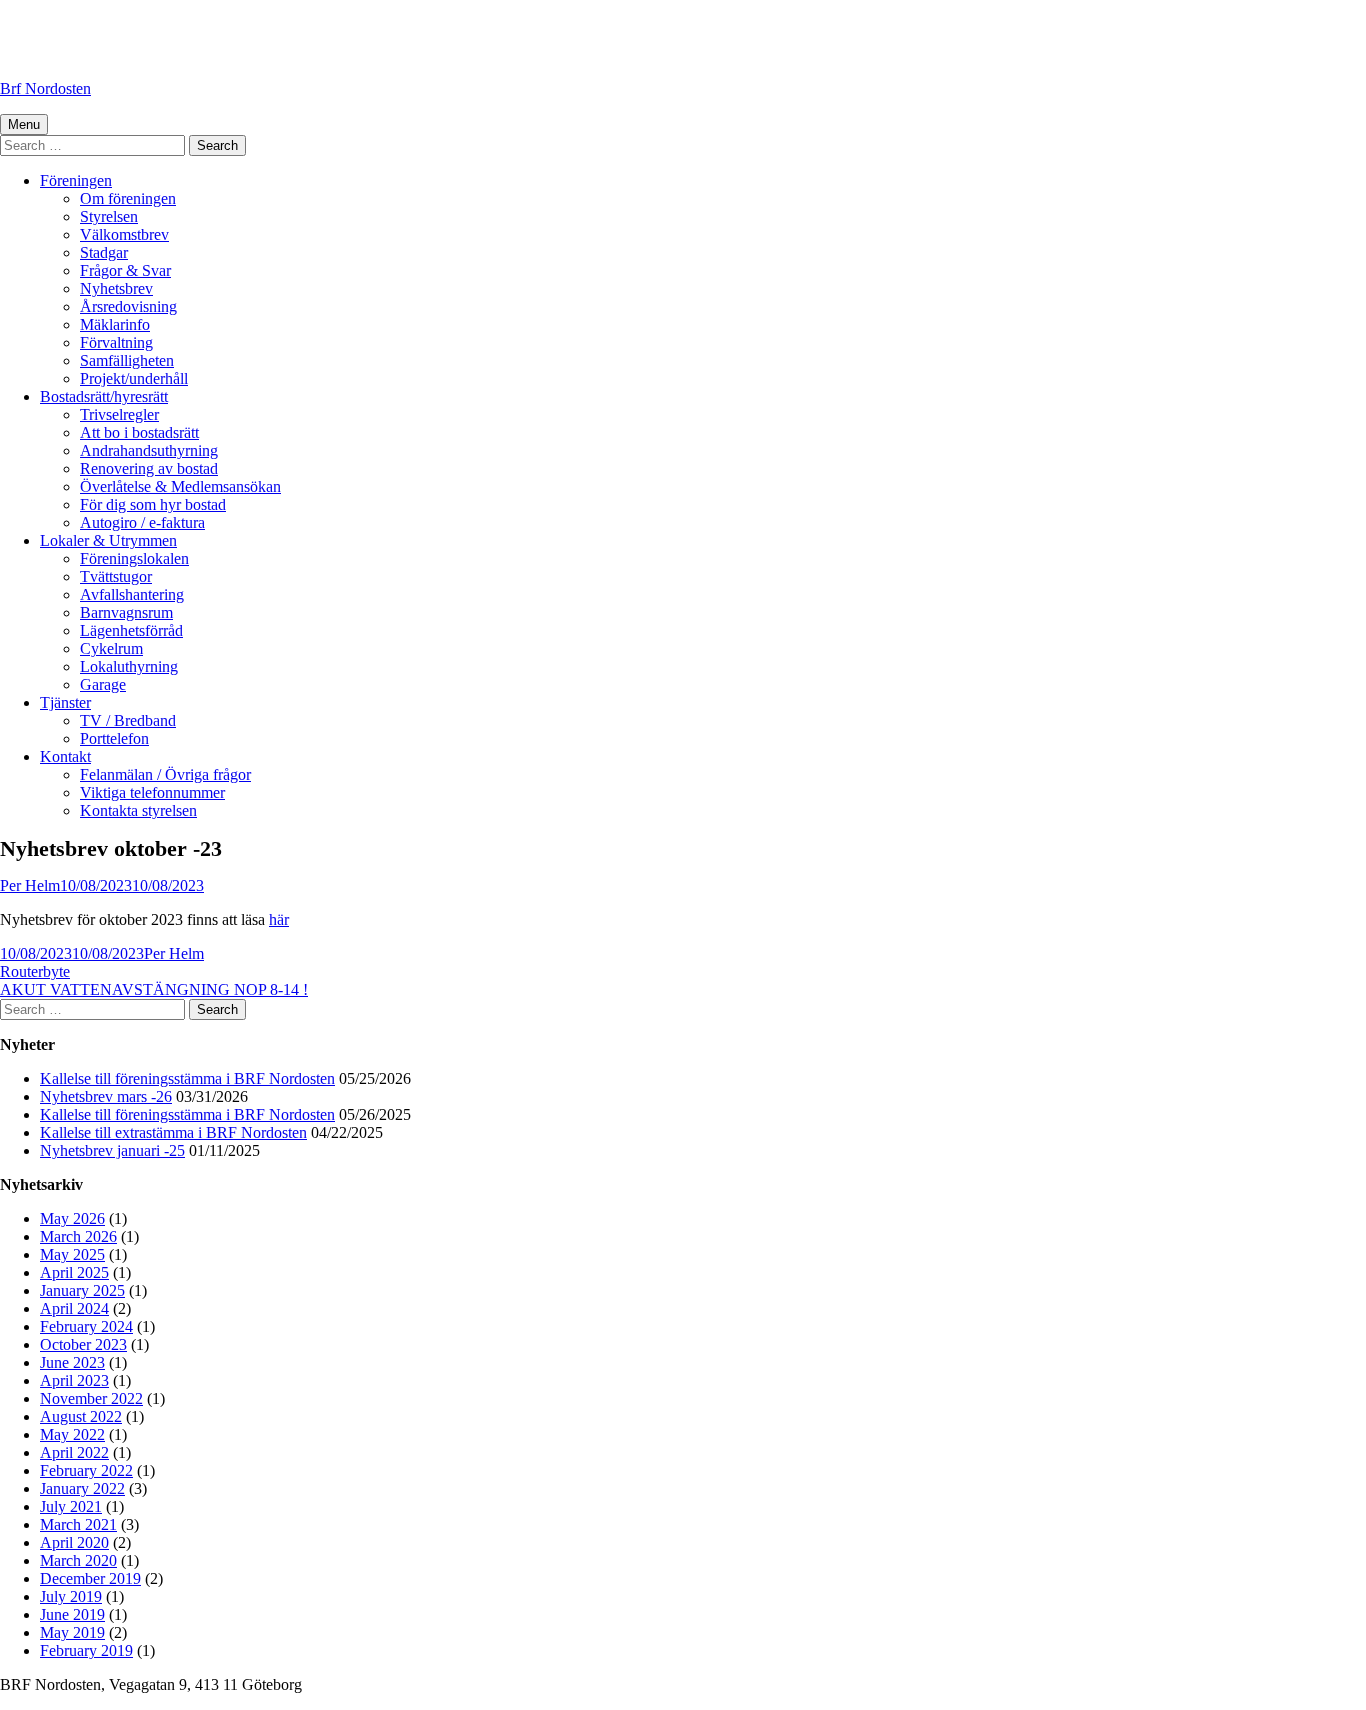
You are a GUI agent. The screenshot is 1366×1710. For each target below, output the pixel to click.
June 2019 (72, 1614)
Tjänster (65, 702)
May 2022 (72, 1434)
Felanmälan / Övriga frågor (165, 774)
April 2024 (74, 1308)
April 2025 (74, 1272)
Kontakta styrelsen (138, 810)
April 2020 (74, 1542)
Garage (103, 684)
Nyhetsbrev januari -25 (112, 1150)
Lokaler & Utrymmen (108, 540)
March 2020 (78, 1560)
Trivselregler (119, 414)
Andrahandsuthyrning (149, 450)
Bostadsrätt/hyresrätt (104, 396)
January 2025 (82, 1290)
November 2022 (91, 1398)
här (279, 919)
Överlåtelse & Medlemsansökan (180, 486)
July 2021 (71, 1506)
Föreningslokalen (134, 558)
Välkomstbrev (124, 234)
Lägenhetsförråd (131, 630)
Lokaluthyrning (129, 666)
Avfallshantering (132, 594)
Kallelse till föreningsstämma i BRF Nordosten (187, 1078)
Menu (24, 124)
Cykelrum (111, 648)
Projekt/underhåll (134, 378)
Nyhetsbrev (116, 288)
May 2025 (72, 1254)
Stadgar (104, 252)
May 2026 (72, 1218)
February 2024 (86, 1326)
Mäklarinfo (115, 324)
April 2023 (74, 1380)
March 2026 (78, 1236)
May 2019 (72, 1632)
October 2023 (83, 1344)
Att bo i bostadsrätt (139, 432)
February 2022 (86, 1470)
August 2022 (81, 1416)
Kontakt (65, 756)
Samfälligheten (127, 360)
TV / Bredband (128, 720)
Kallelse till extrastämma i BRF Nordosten (173, 1132)
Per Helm (30, 885)
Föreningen (76, 180)
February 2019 (86, 1650)
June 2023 (72, 1362)
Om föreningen (128, 198)
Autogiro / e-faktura (142, 522)
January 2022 (82, 1488)
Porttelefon (114, 738)
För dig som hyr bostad (153, 504)
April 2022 (74, 1452)
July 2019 (71, 1596)
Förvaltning (116, 342)
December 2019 (90, 1578)
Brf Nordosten (45, 88)
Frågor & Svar (125, 270)
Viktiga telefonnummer (152, 792)
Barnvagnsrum (126, 612)
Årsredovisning (128, 306)
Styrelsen (109, 216)
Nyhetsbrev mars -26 (106, 1096)
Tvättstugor (116, 576)
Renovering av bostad (149, 468)
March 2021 (78, 1524)
